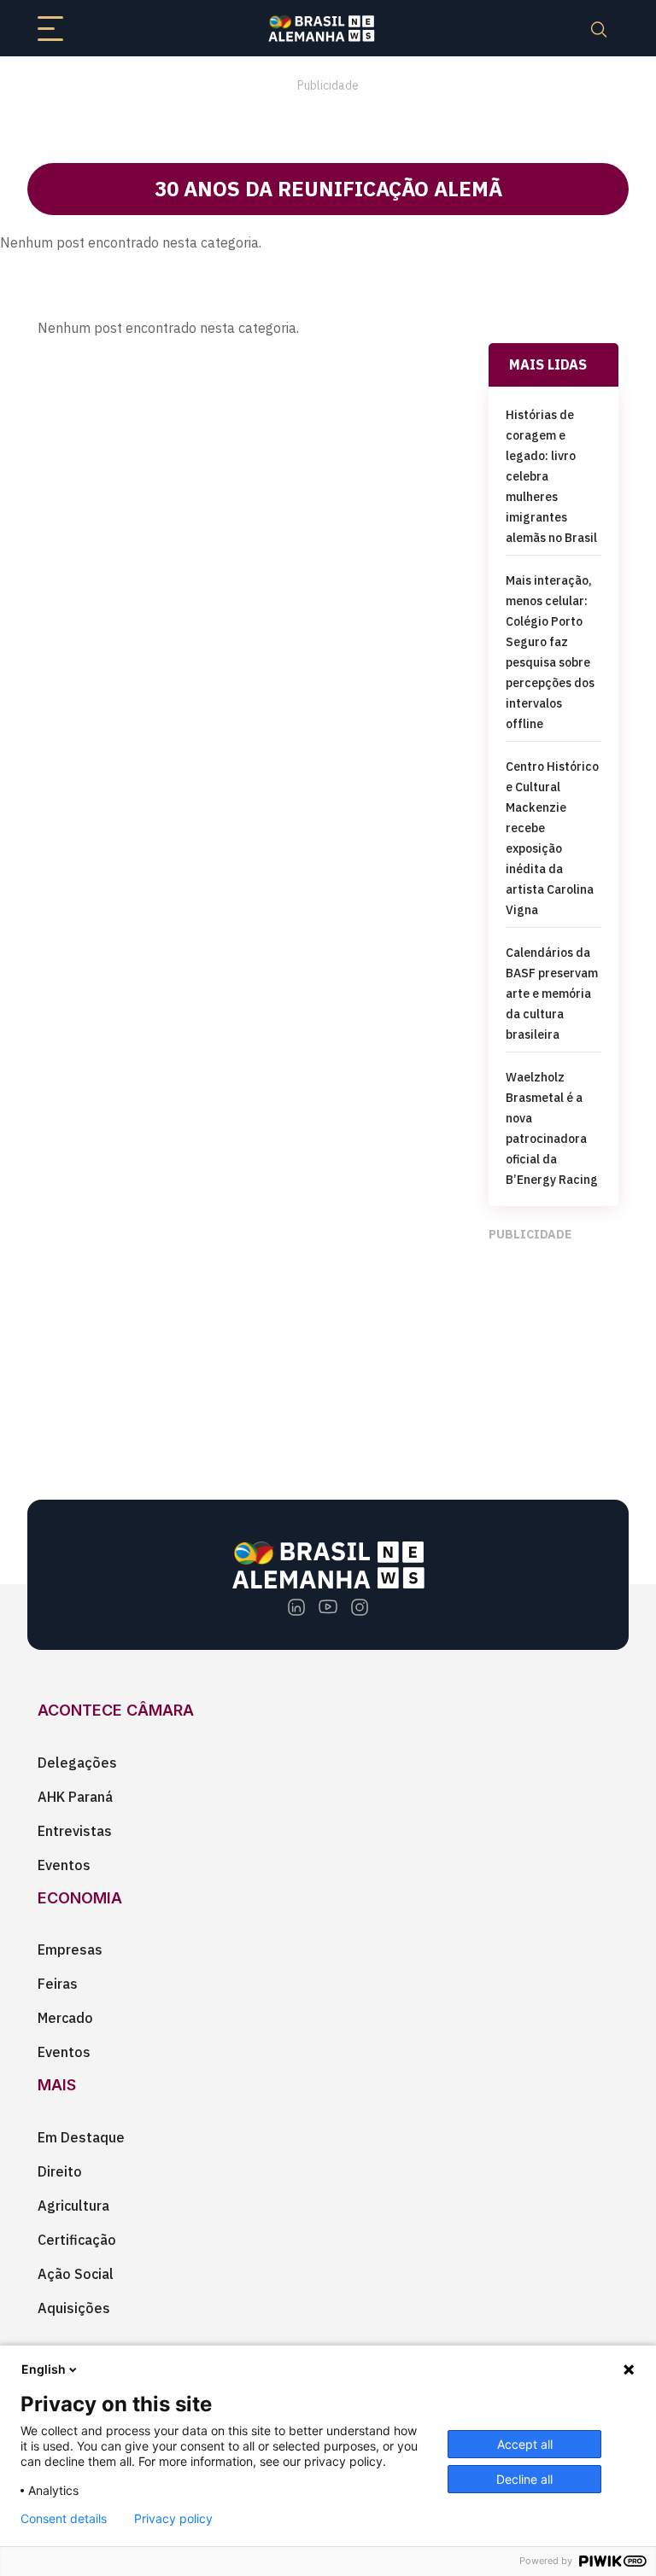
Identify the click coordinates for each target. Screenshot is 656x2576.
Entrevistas (75, 1831)
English (44, 2369)
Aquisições (74, 2308)
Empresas (70, 1949)
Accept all (525, 2444)
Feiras (58, 1984)
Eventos (64, 1865)
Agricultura (73, 2206)
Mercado (65, 2018)
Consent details (64, 2519)
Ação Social (76, 2274)
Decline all (524, 2479)
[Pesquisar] (599, 28)
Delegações (77, 1763)
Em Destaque (81, 2137)
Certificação (77, 2240)
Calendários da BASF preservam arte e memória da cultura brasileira (552, 994)
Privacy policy (173, 2519)
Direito (60, 2171)
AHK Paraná (75, 1797)
